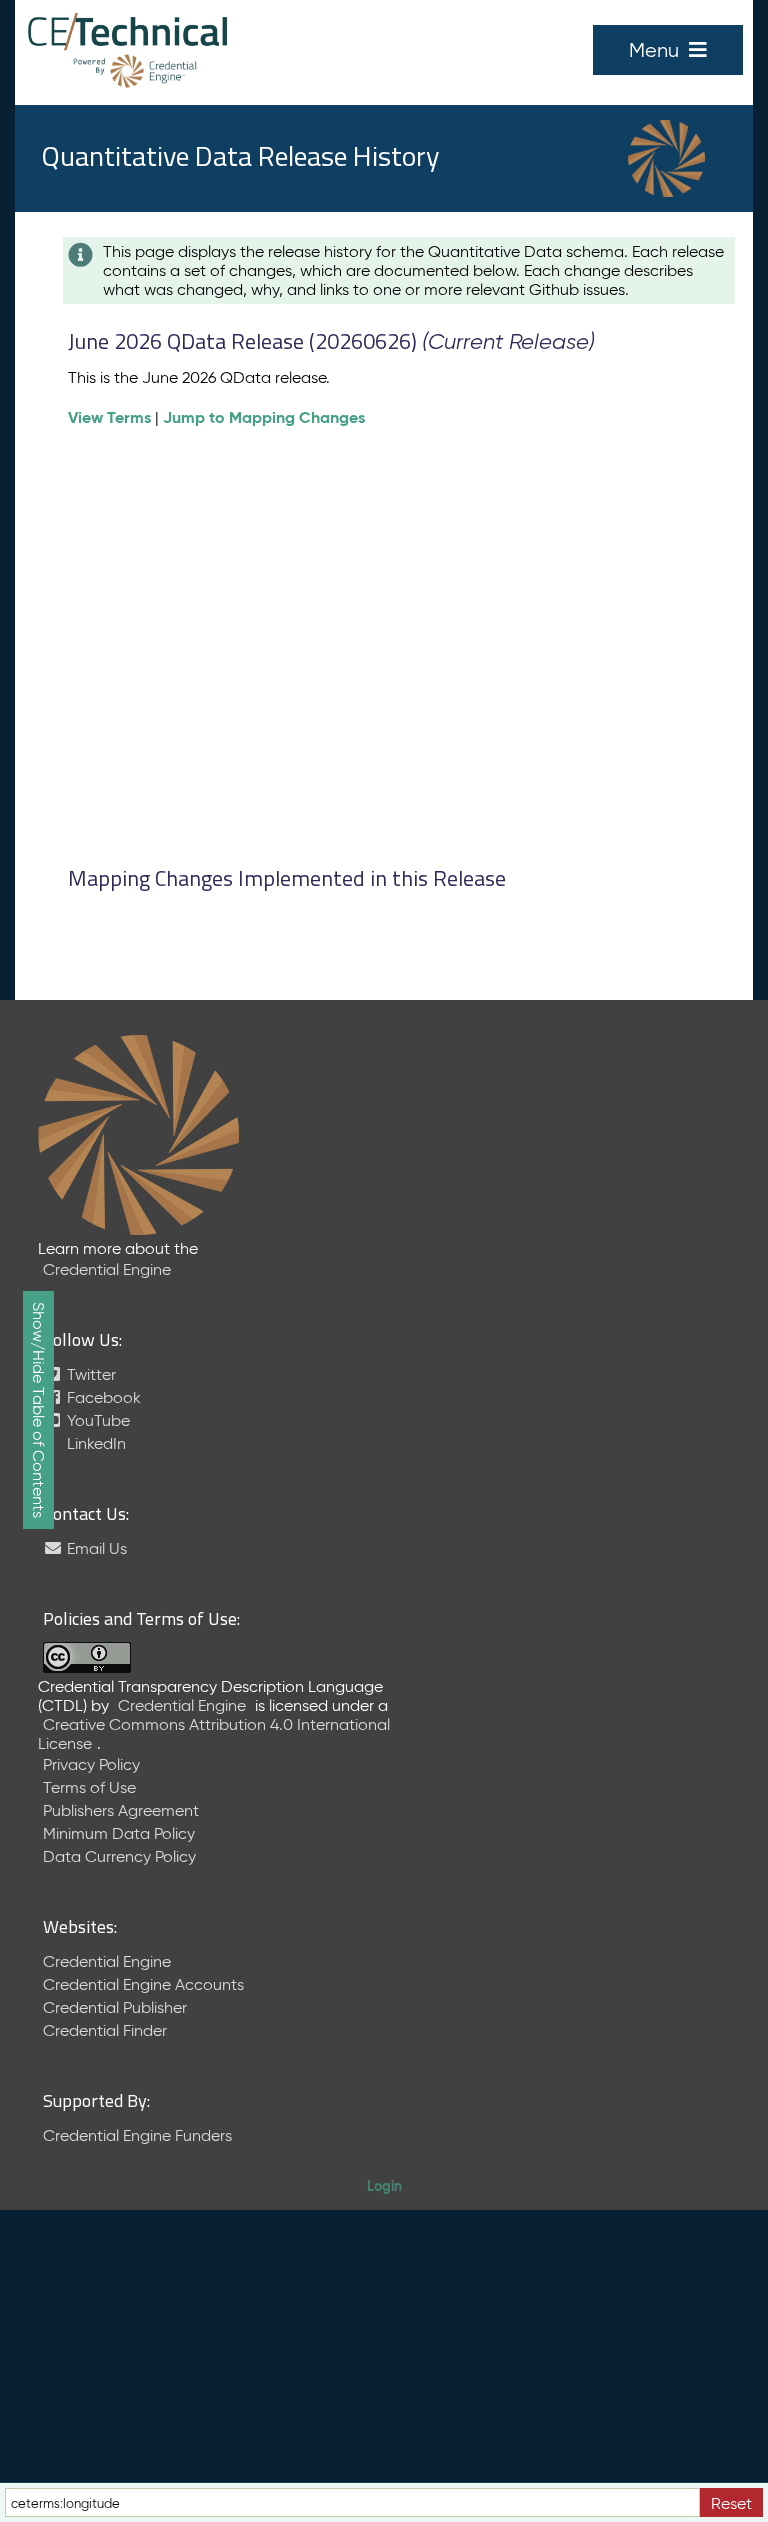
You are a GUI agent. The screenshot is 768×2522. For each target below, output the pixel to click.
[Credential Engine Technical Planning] (127, 33)
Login (384, 2186)
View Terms (109, 417)
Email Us (95, 1548)
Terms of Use (89, 1787)
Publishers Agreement (121, 1810)
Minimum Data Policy (119, 1833)
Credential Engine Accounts (143, 1984)
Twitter (89, 1374)
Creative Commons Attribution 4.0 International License (214, 1734)
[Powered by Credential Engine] (127, 70)
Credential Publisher (115, 2007)
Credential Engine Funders (137, 2135)
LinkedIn (94, 1443)
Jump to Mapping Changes (264, 417)
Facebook (102, 1397)
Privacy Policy (91, 1764)
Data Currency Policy (119, 1856)
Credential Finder (105, 2030)
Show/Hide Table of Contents (38, 1410)
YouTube (96, 1420)
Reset (731, 2503)
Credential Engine (107, 1269)
